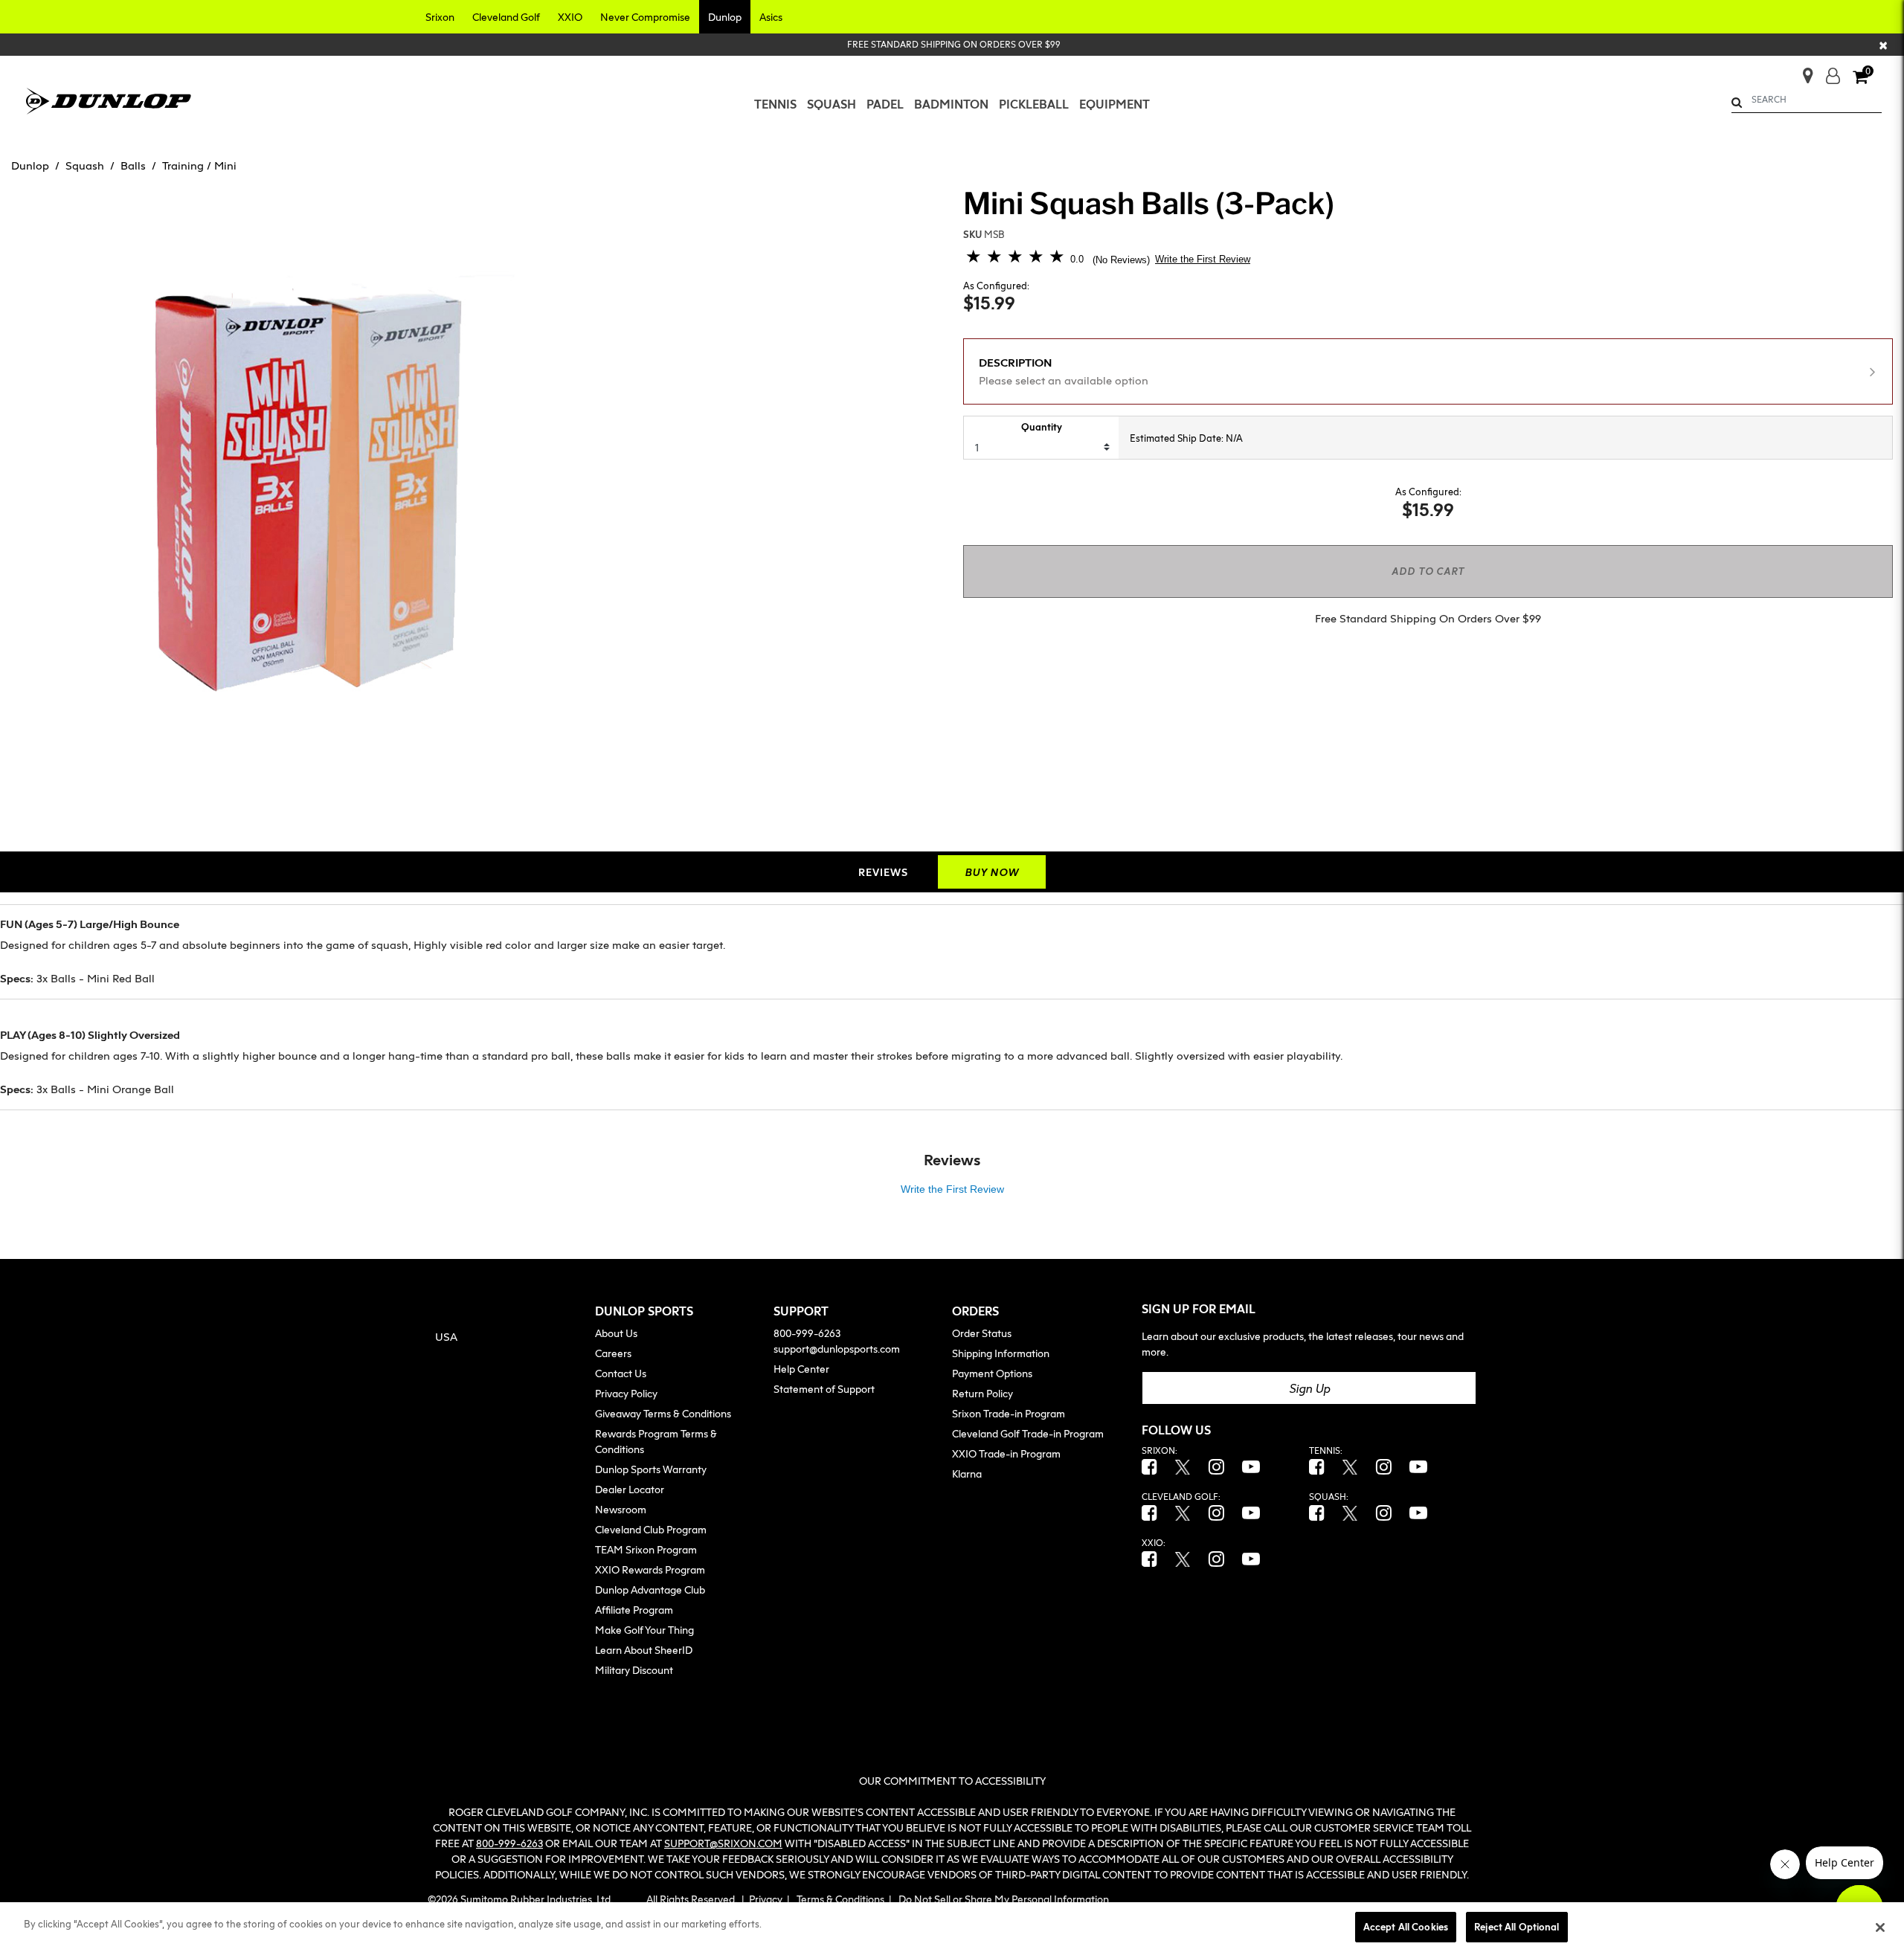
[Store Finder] (1802, 71)
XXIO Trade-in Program (1006, 1453)
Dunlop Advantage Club (650, 1590)
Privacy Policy (626, 1393)
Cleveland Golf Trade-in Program (1028, 1433)
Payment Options (992, 1373)
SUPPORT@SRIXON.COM (723, 1843)
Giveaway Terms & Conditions (663, 1413)
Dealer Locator (630, 1489)
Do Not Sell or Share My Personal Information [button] (1004, 1899)
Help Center (801, 1369)
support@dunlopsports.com (837, 1349)
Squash (85, 165)
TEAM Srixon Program (646, 1549)
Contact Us (621, 1373)
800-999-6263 (807, 1333)
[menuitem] (775, 104)
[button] (440, 17)
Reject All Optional (1517, 1927)
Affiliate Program (634, 1610)
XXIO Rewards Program (650, 1569)
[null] (109, 99)
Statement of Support (824, 1389)
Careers (613, 1353)
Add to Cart (1428, 571)
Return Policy (982, 1393)
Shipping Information (1001, 1353)
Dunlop (30, 165)
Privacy (766, 1899)
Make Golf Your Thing (644, 1630)
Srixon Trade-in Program (1009, 1413)
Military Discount (634, 1670)
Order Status (982, 1333)
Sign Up (1309, 1388)
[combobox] (1807, 100)
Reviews (883, 872)
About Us (616, 1333)
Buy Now (992, 872)
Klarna (967, 1474)
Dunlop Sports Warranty (651, 1469)
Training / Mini (199, 165)
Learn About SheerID (644, 1650)
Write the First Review (1203, 259)
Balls (133, 165)
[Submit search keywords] (1737, 102)
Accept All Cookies (1406, 1927)
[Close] (1880, 1927)
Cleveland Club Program (651, 1529)
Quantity (1042, 427)
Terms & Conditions (840, 1899)
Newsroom (621, 1509)
